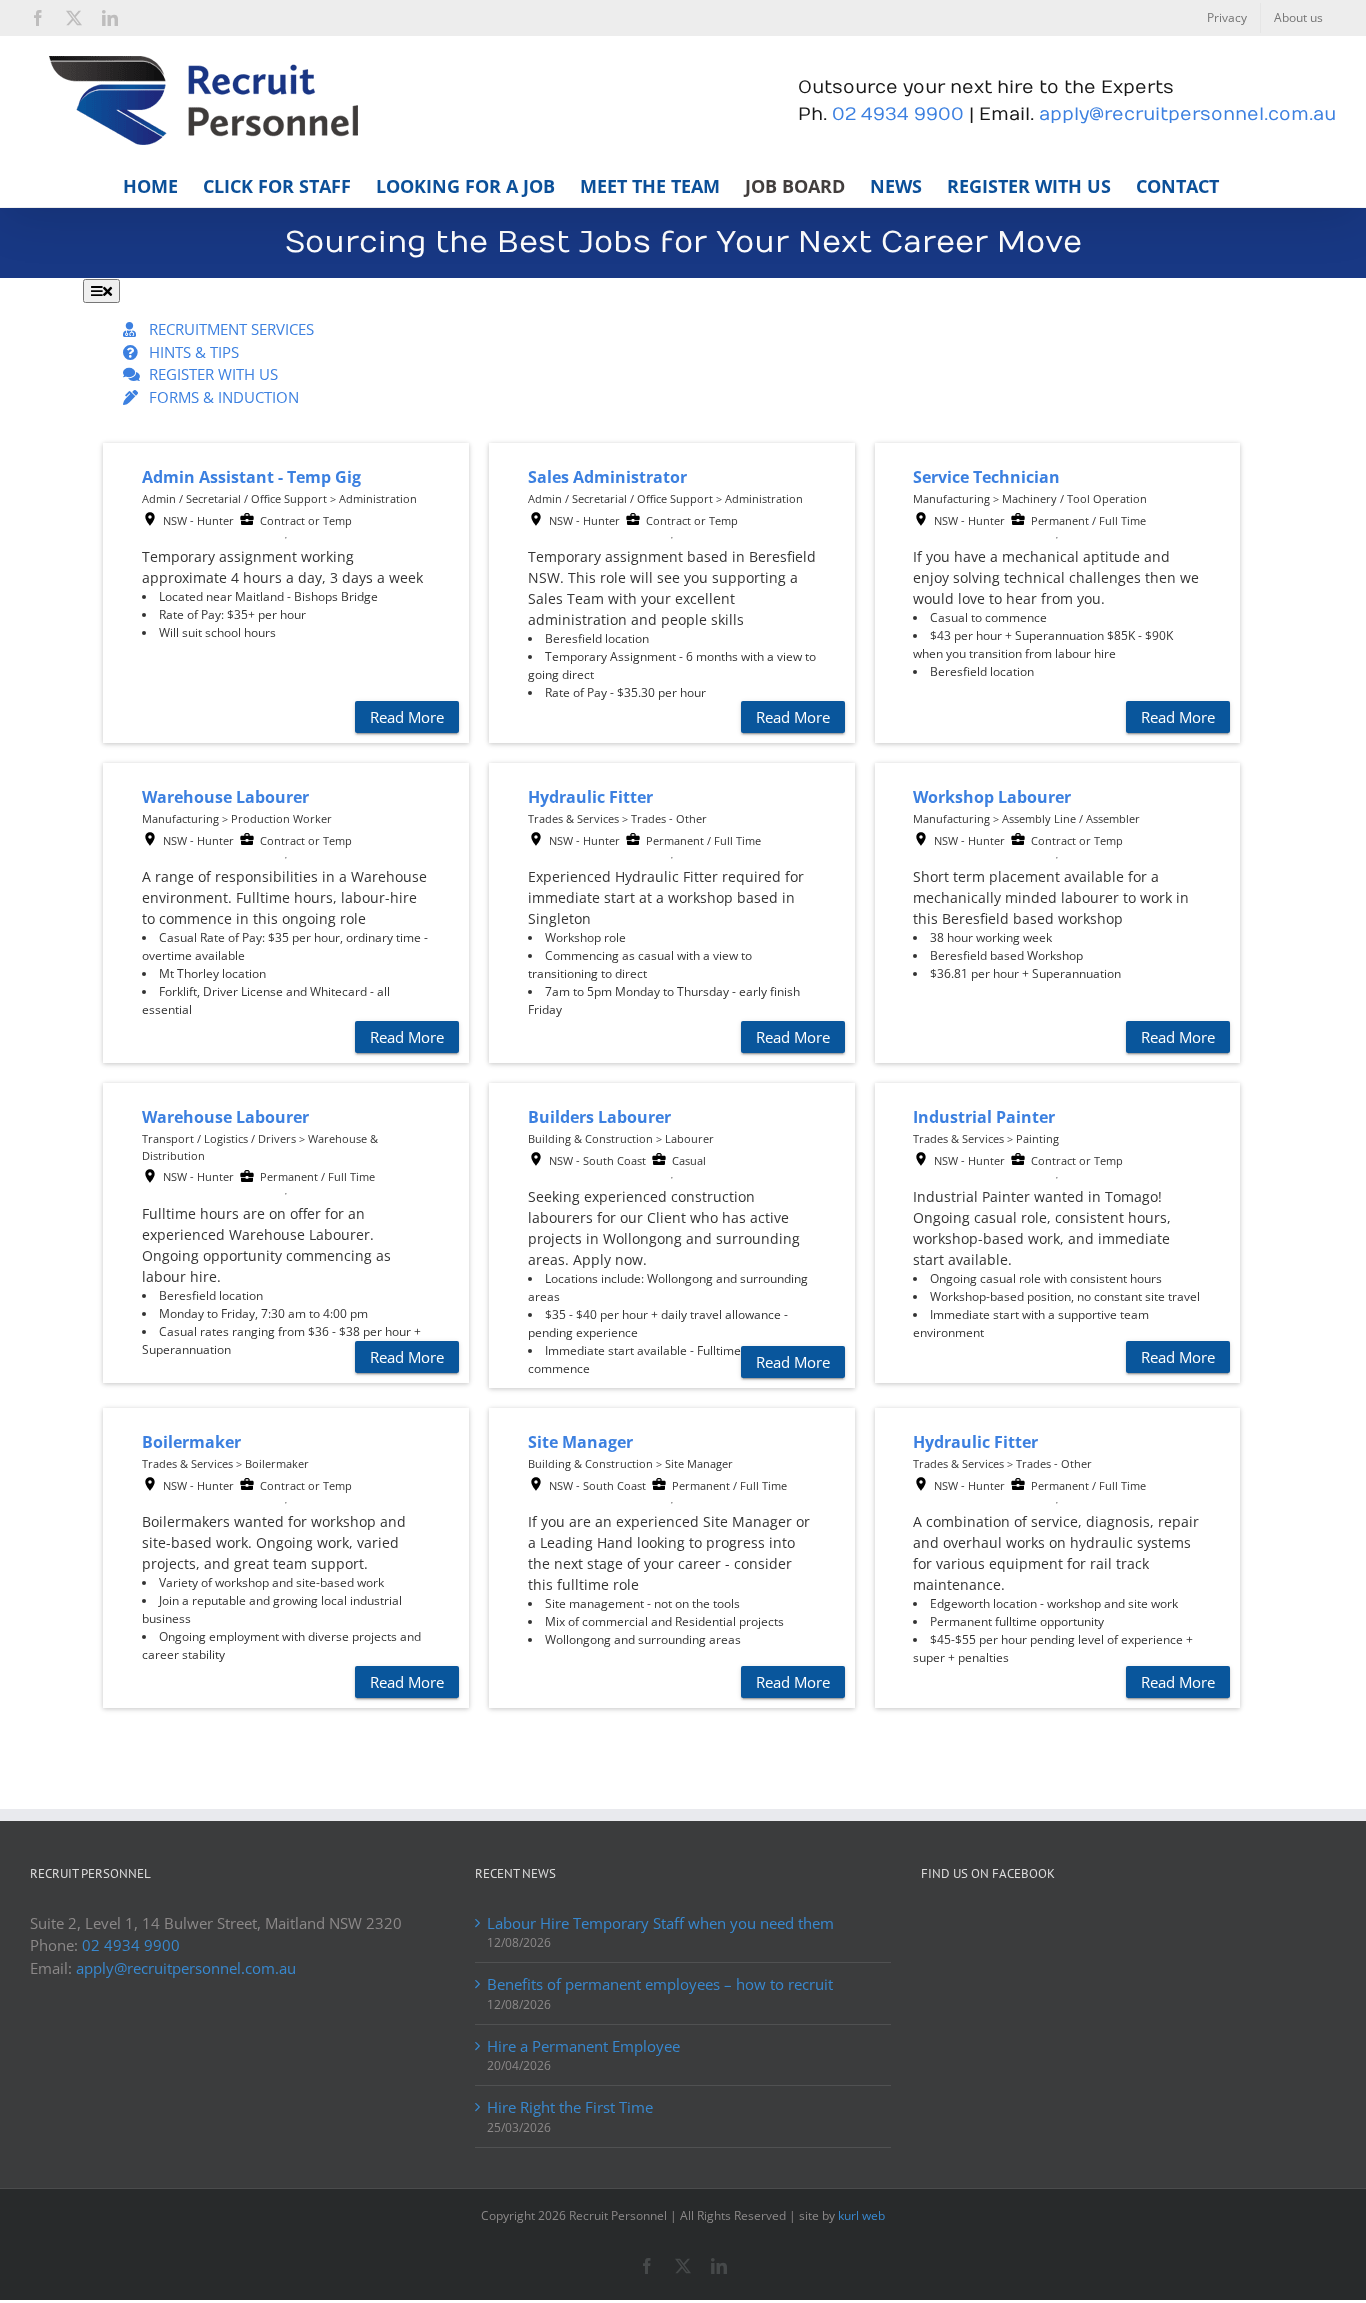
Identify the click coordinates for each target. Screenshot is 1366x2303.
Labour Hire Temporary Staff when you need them (660, 1923)
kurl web (861, 2215)
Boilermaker (191, 1442)
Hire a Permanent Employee (583, 2046)
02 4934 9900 (898, 114)
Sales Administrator (607, 477)
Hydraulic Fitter (590, 797)
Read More (407, 717)
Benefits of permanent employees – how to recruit (660, 1984)
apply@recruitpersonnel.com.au (1187, 114)
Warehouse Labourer (225, 797)
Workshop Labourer (992, 797)
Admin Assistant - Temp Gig (251, 477)
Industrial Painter (984, 1117)
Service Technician (986, 477)
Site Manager (580, 1442)
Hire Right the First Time (570, 2107)
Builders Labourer (599, 1117)
